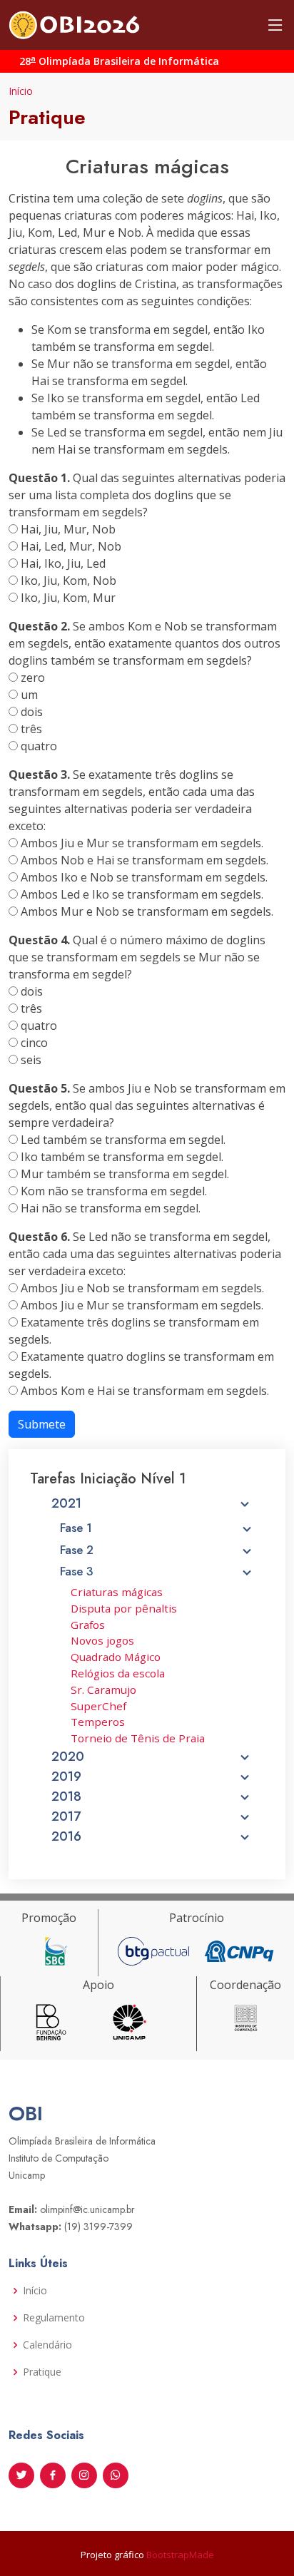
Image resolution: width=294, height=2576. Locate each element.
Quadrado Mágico (116, 1657)
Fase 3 (77, 1571)
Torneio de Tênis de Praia (138, 1738)
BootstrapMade (180, 2555)
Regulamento (54, 2318)
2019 (66, 1777)
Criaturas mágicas (117, 1592)
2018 (66, 1796)
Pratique (42, 2372)
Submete (42, 1424)
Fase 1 (76, 1528)
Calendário (47, 2345)
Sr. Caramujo (103, 1690)
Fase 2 (77, 1550)
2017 (66, 1816)
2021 (66, 1503)
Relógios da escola (118, 1673)
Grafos (88, 1625)
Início (21, 91)
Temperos (98, 1722)
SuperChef (98, 1706)
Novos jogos (102, 1640)
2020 (68, 1757)
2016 (66, 1836)
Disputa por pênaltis (124, 1608)
